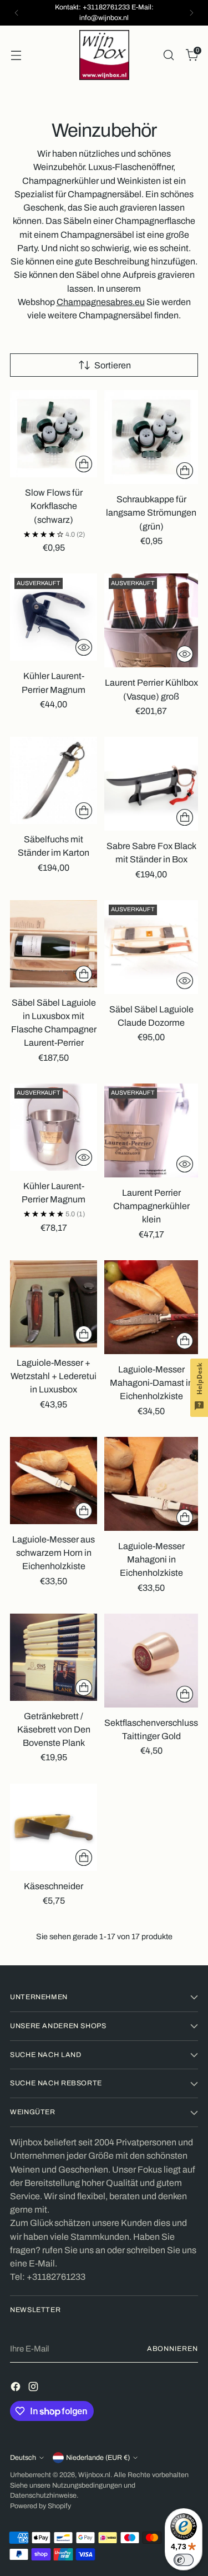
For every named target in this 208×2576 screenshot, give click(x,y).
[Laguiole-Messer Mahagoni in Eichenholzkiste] (151, 1484)
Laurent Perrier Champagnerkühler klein (151, 1206)
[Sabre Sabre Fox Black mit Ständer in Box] (151, 784)
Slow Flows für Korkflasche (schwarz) (54, 506)
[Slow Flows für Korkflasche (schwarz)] (54, 434)
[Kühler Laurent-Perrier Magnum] (54, 617)
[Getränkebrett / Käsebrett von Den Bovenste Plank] (54, 1657)
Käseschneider (54, 1886)
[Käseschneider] (54, 1827)
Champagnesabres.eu (101, 302)
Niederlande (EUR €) (98, 2458)
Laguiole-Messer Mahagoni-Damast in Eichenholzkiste (151, 1383)
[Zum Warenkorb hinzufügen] (84, 464)
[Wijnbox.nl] (104, 55)
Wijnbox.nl (94, 2475)
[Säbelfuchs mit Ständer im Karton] (54, 780)
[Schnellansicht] (84, 647)
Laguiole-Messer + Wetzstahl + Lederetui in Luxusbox (54, 1376)
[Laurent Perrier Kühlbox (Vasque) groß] (151, 620)
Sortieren (113, 365)
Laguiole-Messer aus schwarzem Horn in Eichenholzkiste (54, 1553)
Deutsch (23, 2458)
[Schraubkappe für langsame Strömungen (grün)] (151, 437)
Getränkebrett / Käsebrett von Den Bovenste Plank (54, 1729)
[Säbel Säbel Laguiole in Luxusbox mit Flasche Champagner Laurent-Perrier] (54, 944)
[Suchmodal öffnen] (168, 55)
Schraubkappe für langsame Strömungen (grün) (151, 513)
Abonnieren (173, 2349)
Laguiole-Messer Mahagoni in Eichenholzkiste (151, 1559)
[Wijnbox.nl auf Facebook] (17, 2388)
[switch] (184, 2560)
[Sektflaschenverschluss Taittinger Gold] (151, 1661)
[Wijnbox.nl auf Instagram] (34, 2388)
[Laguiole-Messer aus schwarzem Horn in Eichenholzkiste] (54, 1481)
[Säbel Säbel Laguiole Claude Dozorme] (151, 947)
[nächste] (191, 13)
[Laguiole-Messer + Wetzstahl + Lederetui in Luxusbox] (54, 1304)
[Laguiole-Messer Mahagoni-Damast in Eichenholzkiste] (151, 1307)
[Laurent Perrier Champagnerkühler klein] (151, 1130)
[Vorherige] (17, 13)
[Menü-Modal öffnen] (16, 55)
